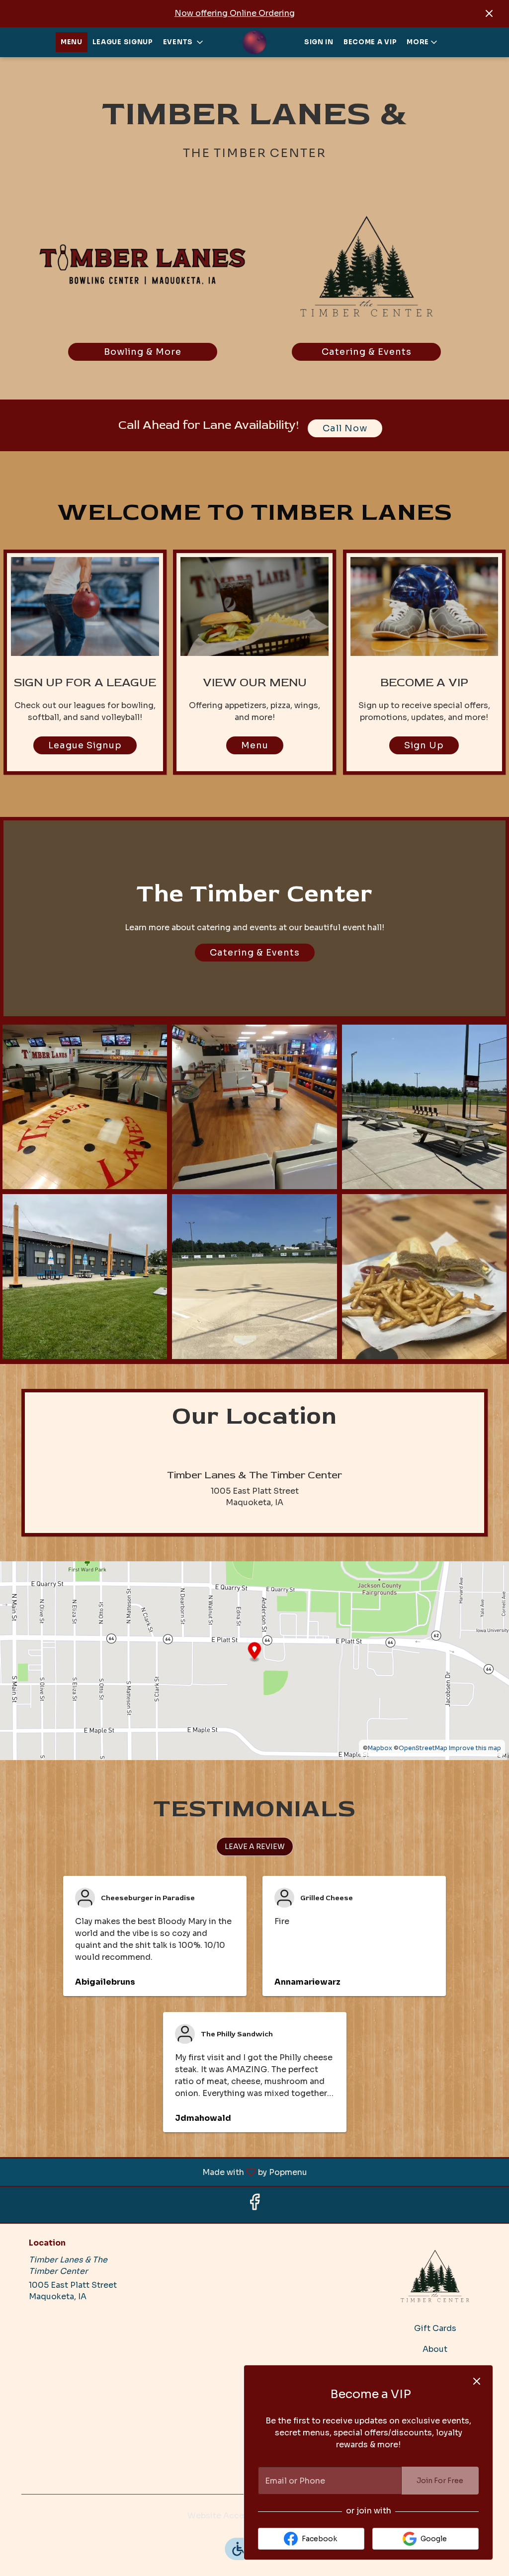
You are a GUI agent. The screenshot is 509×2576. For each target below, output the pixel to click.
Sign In (319, 42)
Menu (72, 42)
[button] (184, 42)
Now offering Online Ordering (235, 13)
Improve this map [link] (475, 1748)
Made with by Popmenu (157, 2172)
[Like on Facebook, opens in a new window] (254, 2205)
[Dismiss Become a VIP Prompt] (477, 2381)
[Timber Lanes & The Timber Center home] (254, 42)
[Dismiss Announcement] (489, 13)
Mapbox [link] (380, 1748)
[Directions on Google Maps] (254, 1660)
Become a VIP (370, 42)
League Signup (123, 42)
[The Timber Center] (435, 2275)
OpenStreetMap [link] (423, 1748)
